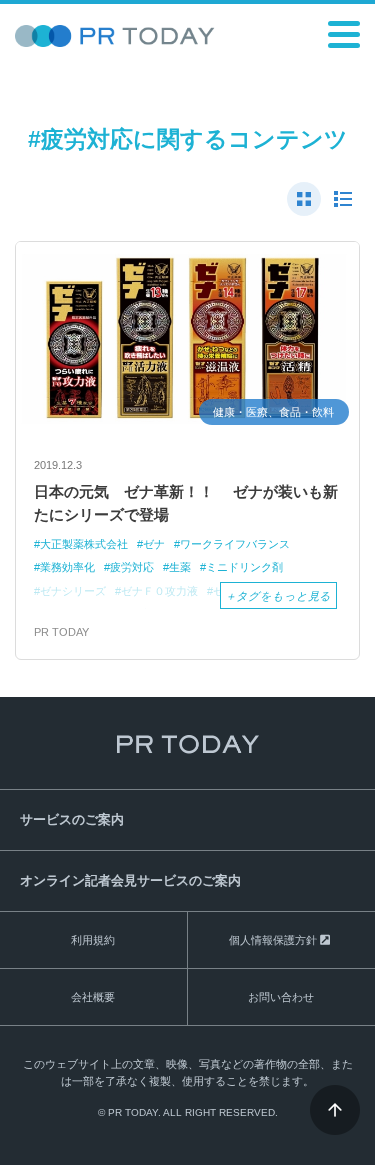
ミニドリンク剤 (244, 567)
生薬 (180, 567)
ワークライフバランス (235, 544)
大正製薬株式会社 (84, 544)
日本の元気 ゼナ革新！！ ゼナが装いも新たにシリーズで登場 (186, 503)
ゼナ (154, 544)
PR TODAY (61, 632)
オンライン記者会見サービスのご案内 (130, 880)
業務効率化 (67, 567)
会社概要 (93, 997)
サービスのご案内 (72, 819)
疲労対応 (132, 567)
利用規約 (93, 940)
